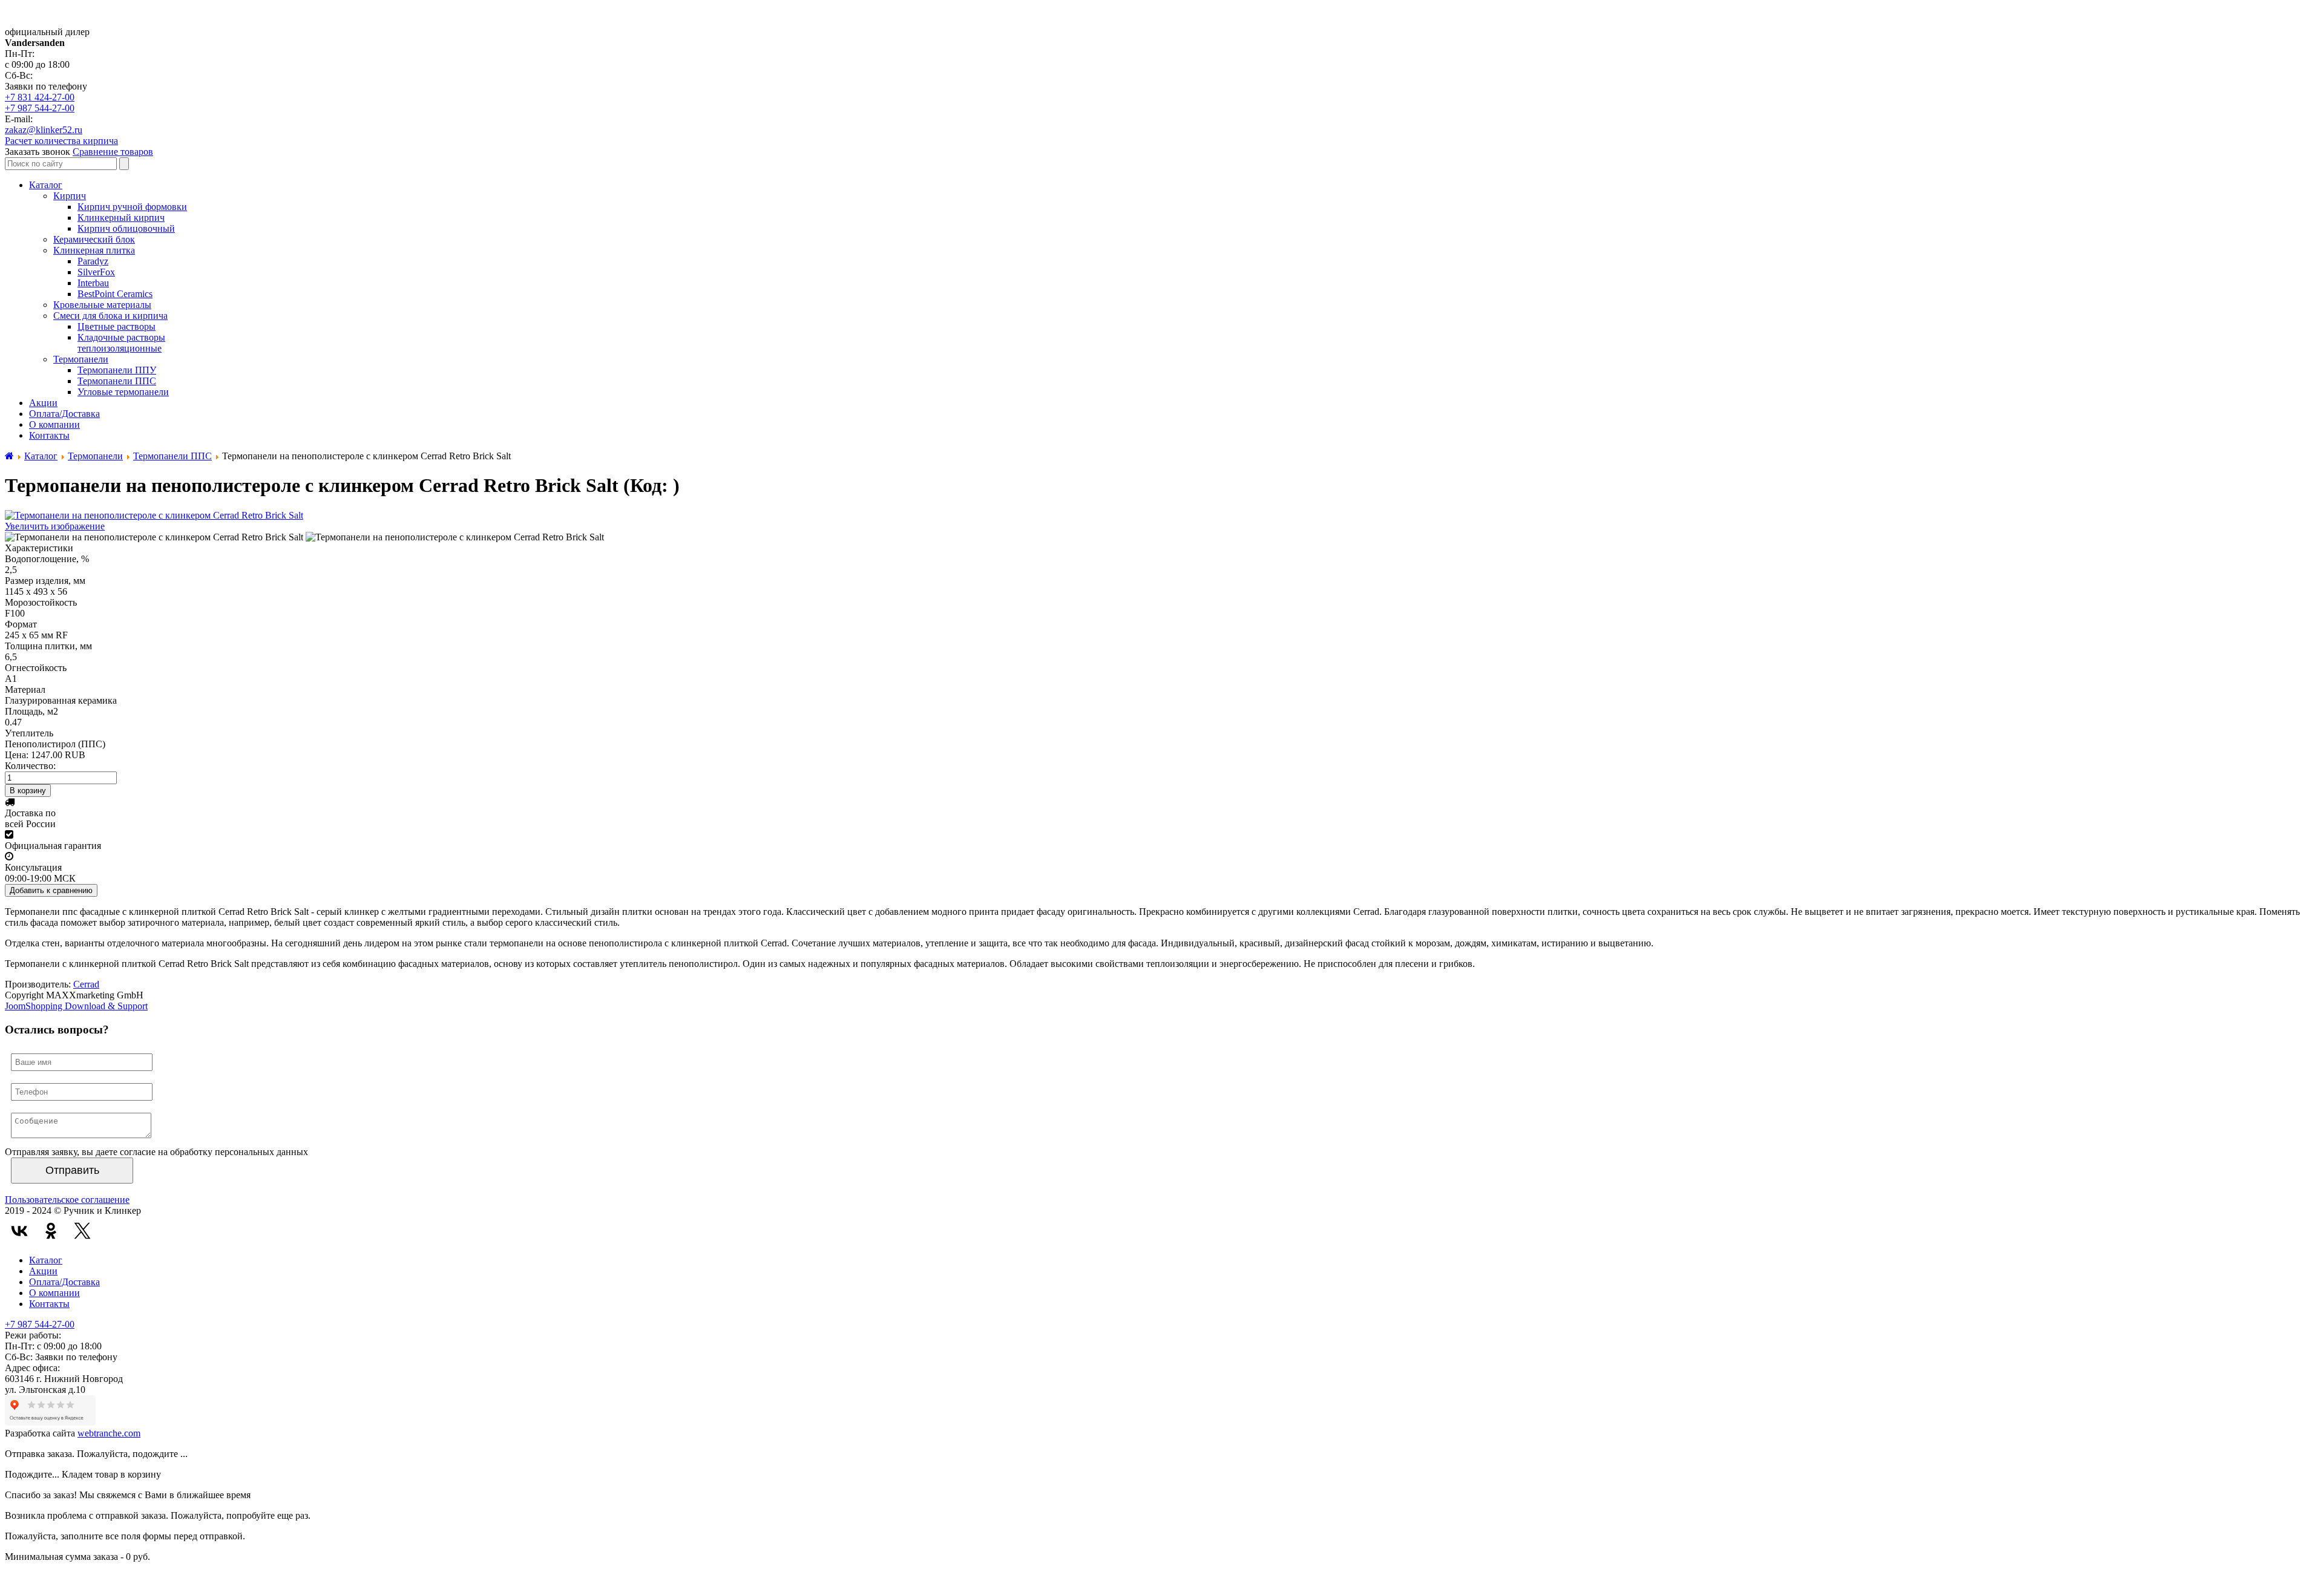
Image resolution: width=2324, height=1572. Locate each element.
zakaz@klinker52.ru (44, 130)
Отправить (72, 1170)
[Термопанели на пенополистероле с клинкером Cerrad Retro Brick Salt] (154, 537)
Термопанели (95, 456)
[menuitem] (46, 185)
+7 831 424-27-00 (40, 97)
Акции (43, 1271)
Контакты (49, 1304)
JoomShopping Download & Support (76, 1006)
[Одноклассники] (51, 1231)
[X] (82, 1231)
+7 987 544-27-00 (40, 108)
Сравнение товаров (113, 152)
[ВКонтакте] (19, 1231)
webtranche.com (109, 1433)
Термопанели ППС (172, 456)
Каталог (41, 456)
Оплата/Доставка (64, 1282)
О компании (54, 1293)
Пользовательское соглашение (67, 1200)
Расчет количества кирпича (61, 141)
